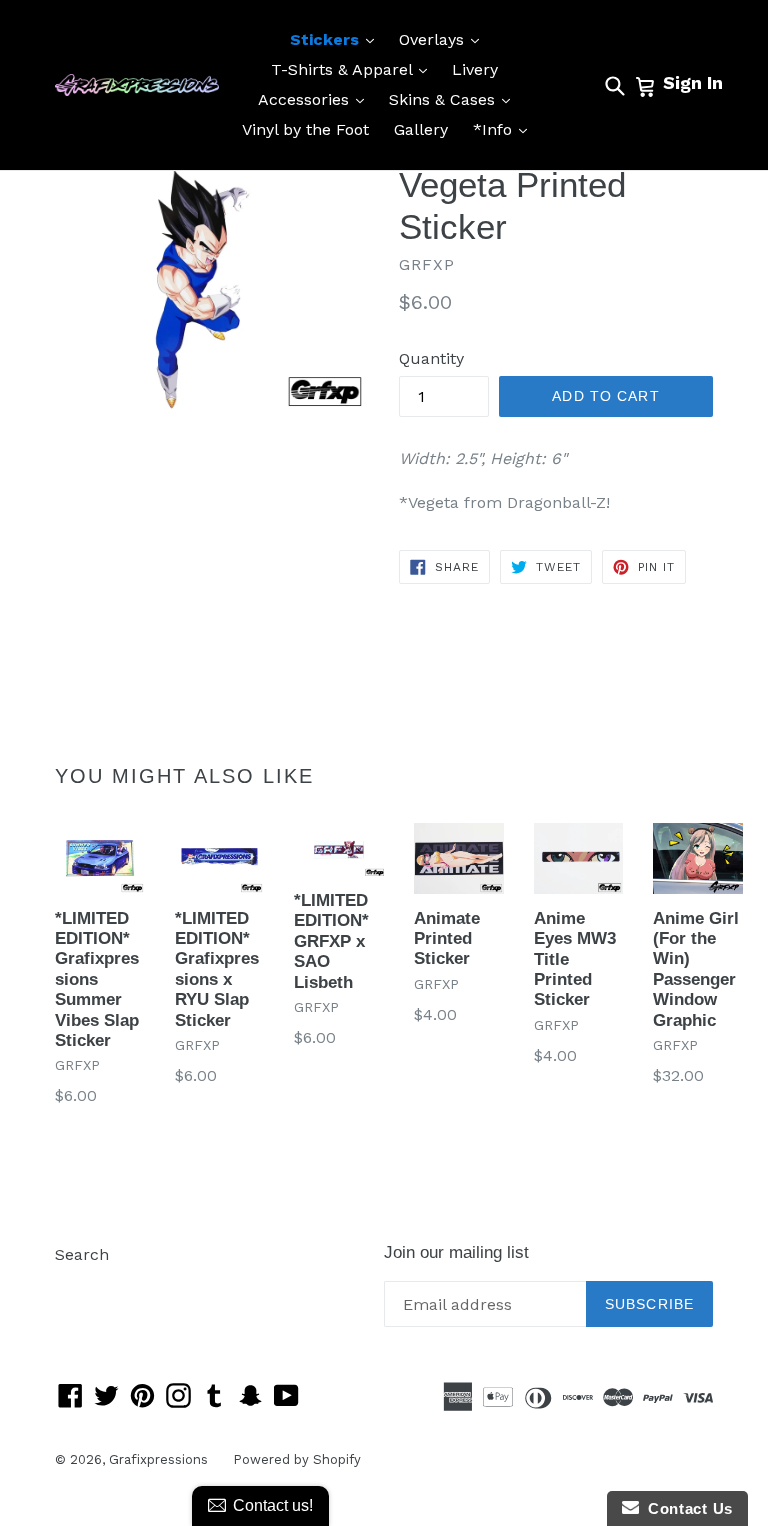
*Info (505, 129)
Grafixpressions (158, 1459)
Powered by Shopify (297, 1459)
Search (82, 1254)
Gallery (421, 129)
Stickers (337, 39)
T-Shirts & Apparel (354, 69)
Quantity (431, 358)
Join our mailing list (456, 1252)
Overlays (444, 39)
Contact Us (686, 1508)
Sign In (693, 82)
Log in (78, 1284)
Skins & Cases (454, 99)
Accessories (316, 99)
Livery (475, 69)
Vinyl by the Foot (305, 129)
